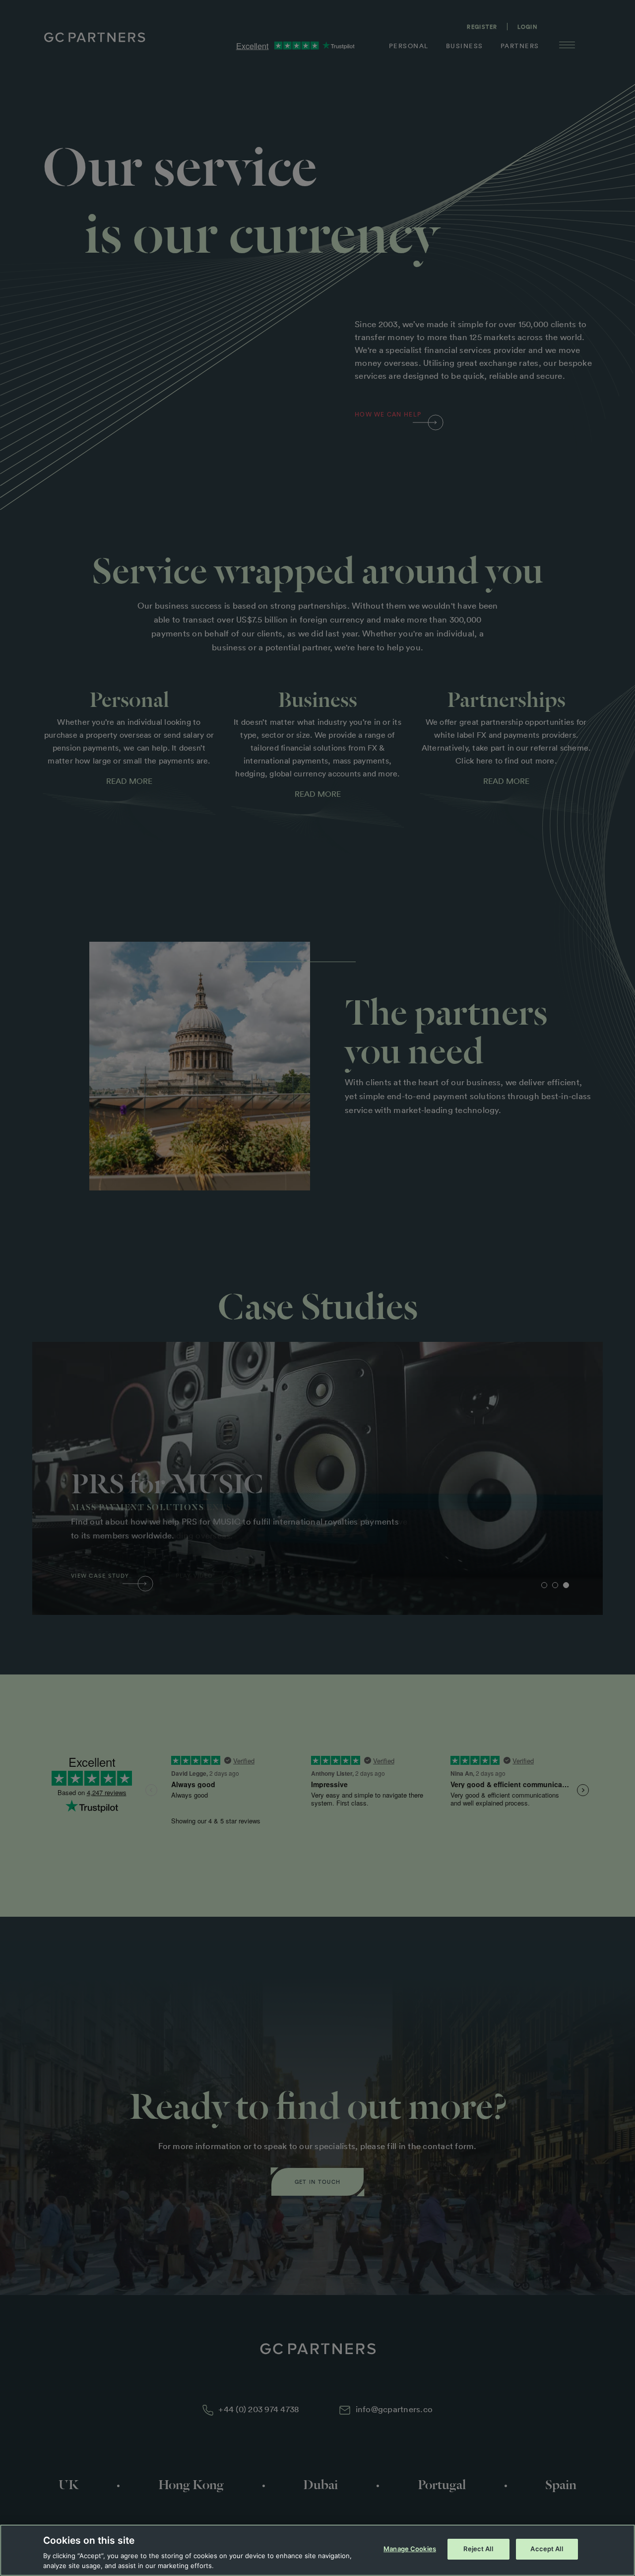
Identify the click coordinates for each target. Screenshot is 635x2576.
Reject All (478, 2549)
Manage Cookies (410, 2549)
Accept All (546, 2549)
